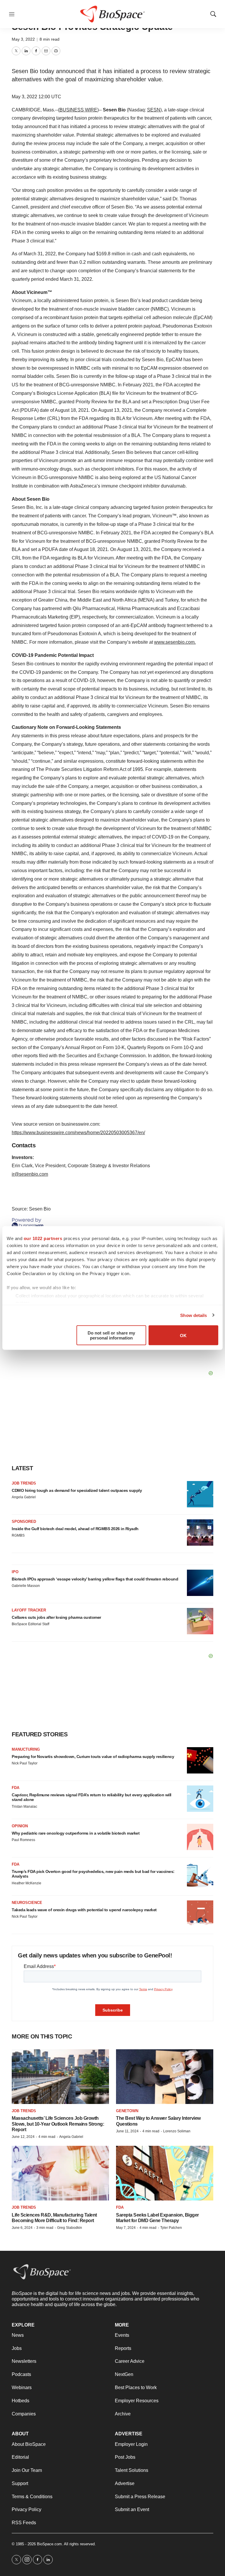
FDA (16, 1788)
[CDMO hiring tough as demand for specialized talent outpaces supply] (200, 1494)
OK (183, 1335)
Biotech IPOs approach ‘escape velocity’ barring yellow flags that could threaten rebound (95, 1579)
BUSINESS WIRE (78, 110)
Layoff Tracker (29, 1610)
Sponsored (24, 1522)
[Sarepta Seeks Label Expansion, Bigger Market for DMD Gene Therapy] (165, 2173)
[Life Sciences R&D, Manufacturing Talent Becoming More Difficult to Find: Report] (60, 2173)
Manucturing (26, 1749)
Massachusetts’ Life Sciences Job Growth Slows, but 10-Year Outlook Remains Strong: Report (58, 2124)
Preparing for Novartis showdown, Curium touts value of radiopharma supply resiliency (93, 1757)
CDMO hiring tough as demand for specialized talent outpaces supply (77, 1490)
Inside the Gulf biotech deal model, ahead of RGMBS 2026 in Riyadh (75, 1529)
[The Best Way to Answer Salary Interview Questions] (165, 2077)
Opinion (20, 1826)
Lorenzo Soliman (177, 2131)
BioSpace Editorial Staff (30, 1624)
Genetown (127, 2111)
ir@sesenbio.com (30, 1174)
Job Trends (24, 1483)
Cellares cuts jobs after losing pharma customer (56, 1617)
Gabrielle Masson (26, 1586)
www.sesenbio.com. (175, 642)
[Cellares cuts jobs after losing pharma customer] (200, 1621)
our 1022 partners (43, 1238)
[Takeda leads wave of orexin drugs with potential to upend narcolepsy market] (200, 1914)
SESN (154, 110)
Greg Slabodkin (70, 2228)
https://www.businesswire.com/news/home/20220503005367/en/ (78, 1133)
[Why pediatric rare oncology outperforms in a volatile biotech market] (200, 1837)
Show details (194, 1315)
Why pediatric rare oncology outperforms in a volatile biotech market (76, 1833)
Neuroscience (27, 1903)
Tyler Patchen (171, 2228)
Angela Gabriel (24, 1497)
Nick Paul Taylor (25, 1763)
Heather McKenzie (27, 1883)
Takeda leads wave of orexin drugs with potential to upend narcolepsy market (84, 1910)
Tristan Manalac (24, 1807)
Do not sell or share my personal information (111, 1335)
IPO (15, 1572)
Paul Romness (23, 1840)
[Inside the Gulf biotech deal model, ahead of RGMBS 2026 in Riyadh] (200, 1532)
